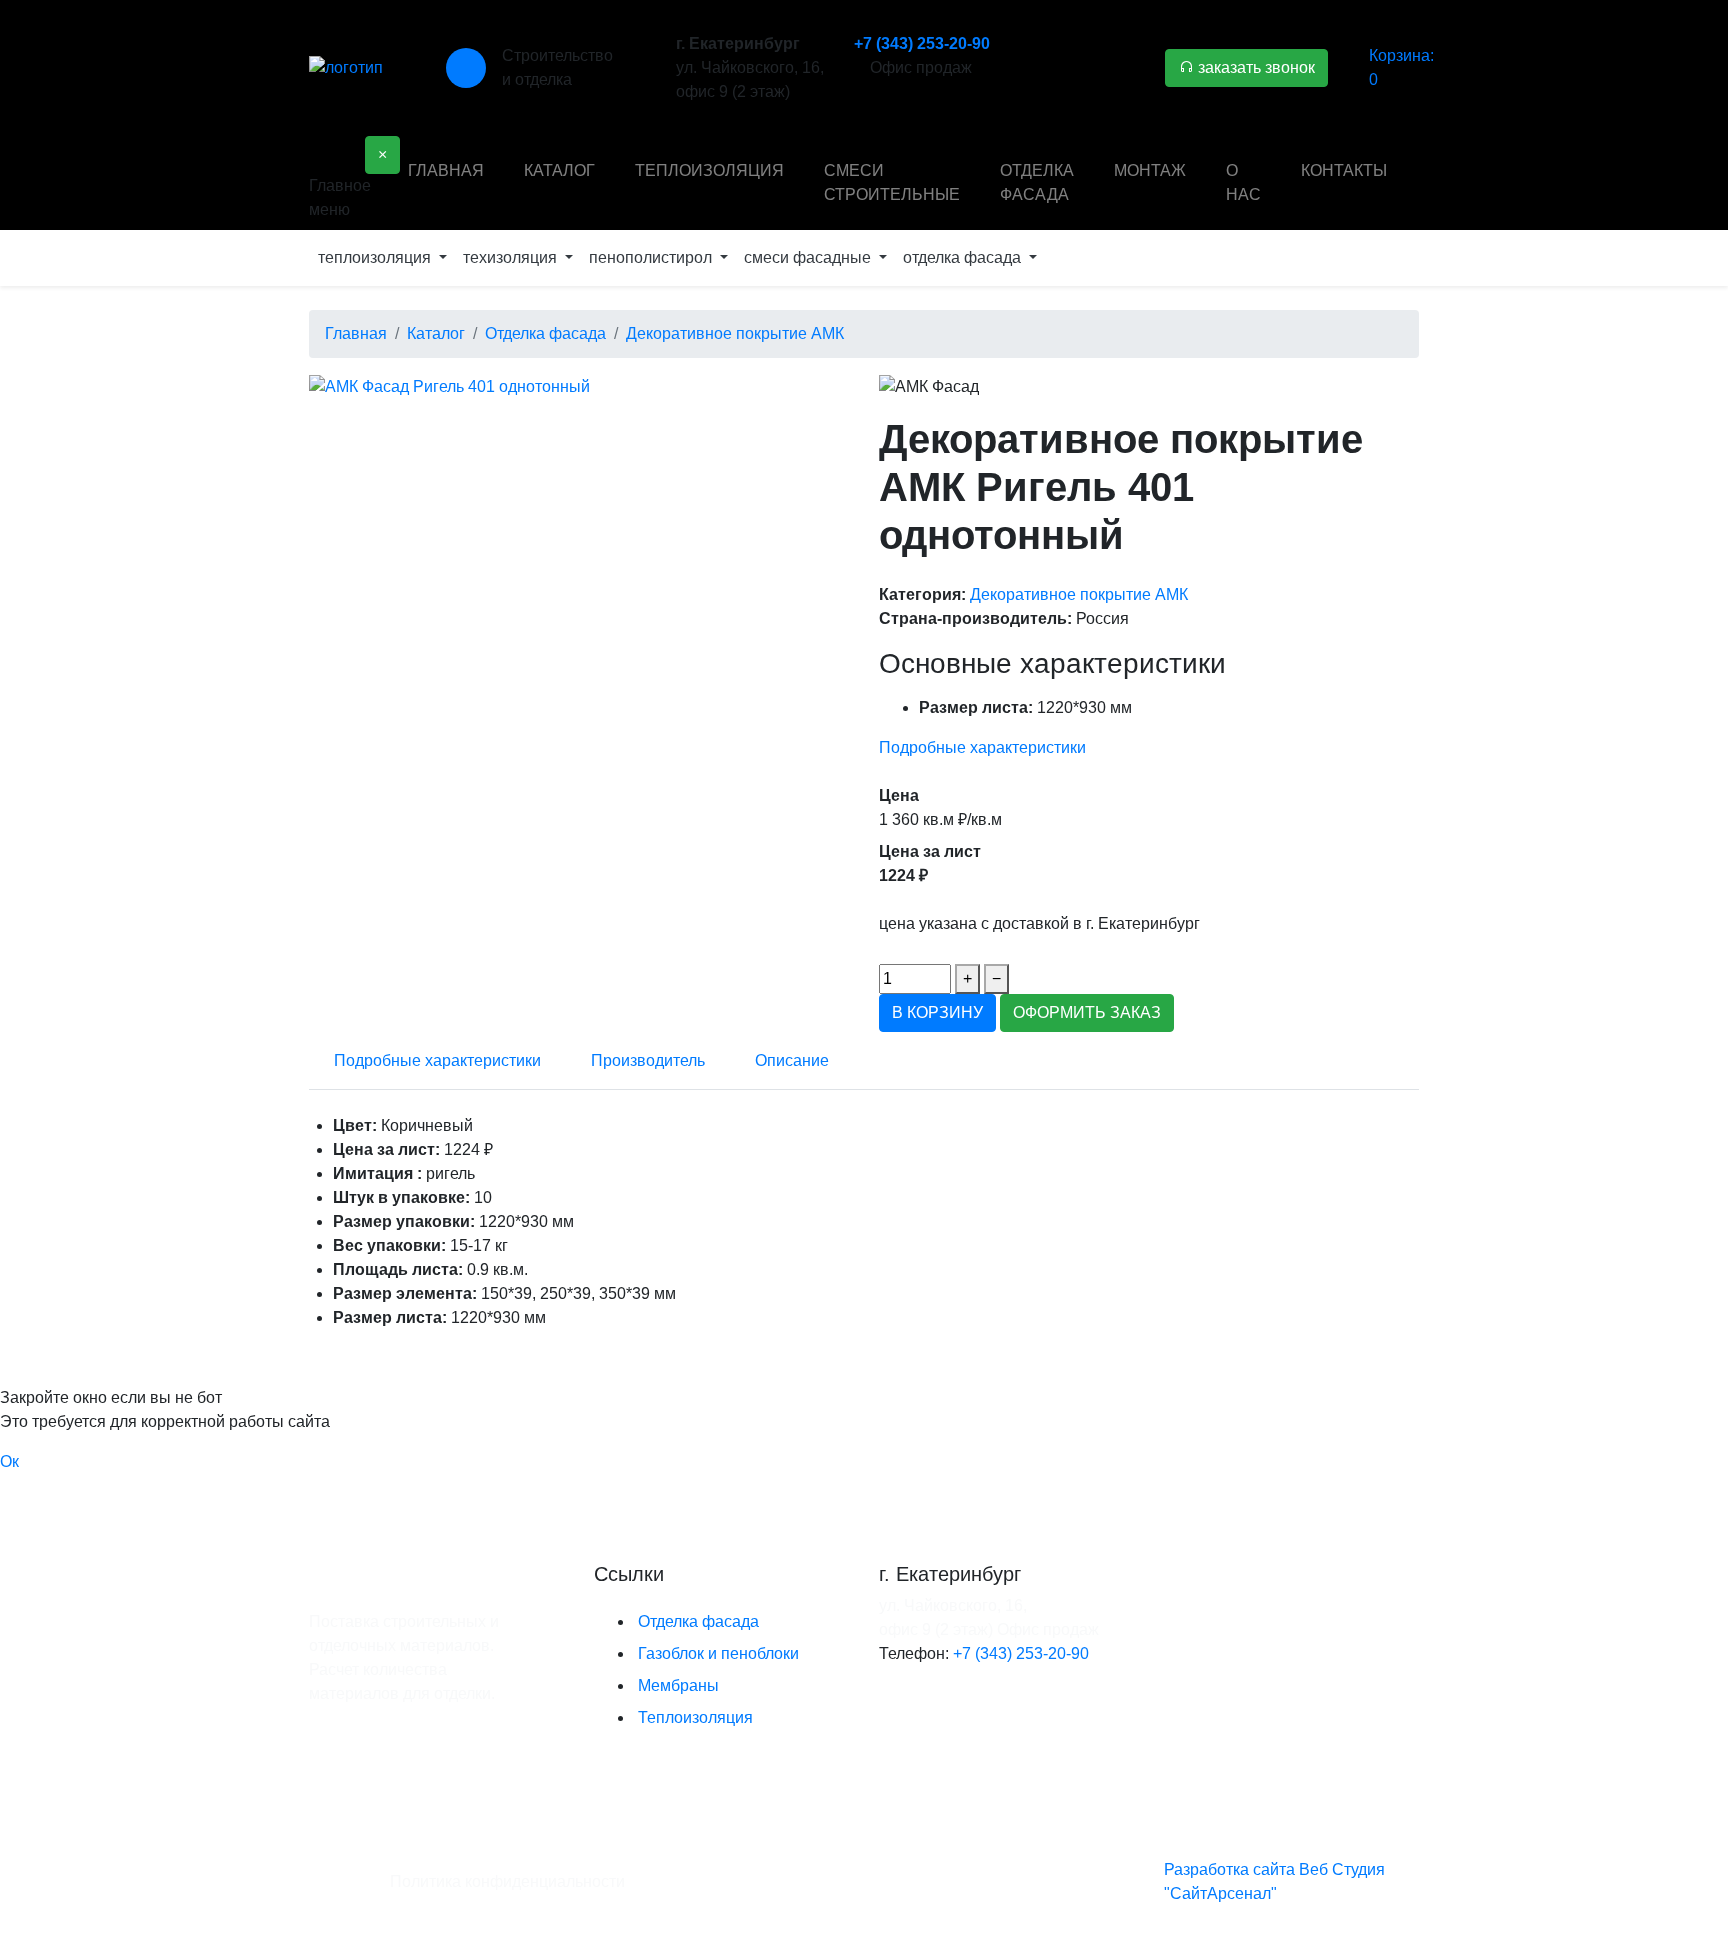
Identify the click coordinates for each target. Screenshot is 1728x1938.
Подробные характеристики (982, 747)
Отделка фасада (698, 1621)
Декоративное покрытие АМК (1079, 594)
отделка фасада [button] (964, 257)
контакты (1344, 170)
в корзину (937, 1012)
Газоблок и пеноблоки (718, 1653)
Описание (792, 1060)
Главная (446, 170)
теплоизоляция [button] (376, 257)
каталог (559, 170)
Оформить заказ (1087, 1012)
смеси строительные (892, 182)
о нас (1243, 182)
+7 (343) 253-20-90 (922, 43)
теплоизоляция (709, 170)
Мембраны (678, 1685)
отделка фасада (1037, 182)
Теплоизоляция (695, 1717)
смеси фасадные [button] (809, 257)
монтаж (1150, 170)
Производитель (648, 1060)
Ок (9, 1461)
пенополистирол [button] (652, 257)
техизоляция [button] (512, 257)
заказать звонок (1254, 67)
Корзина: (1401, 67)
